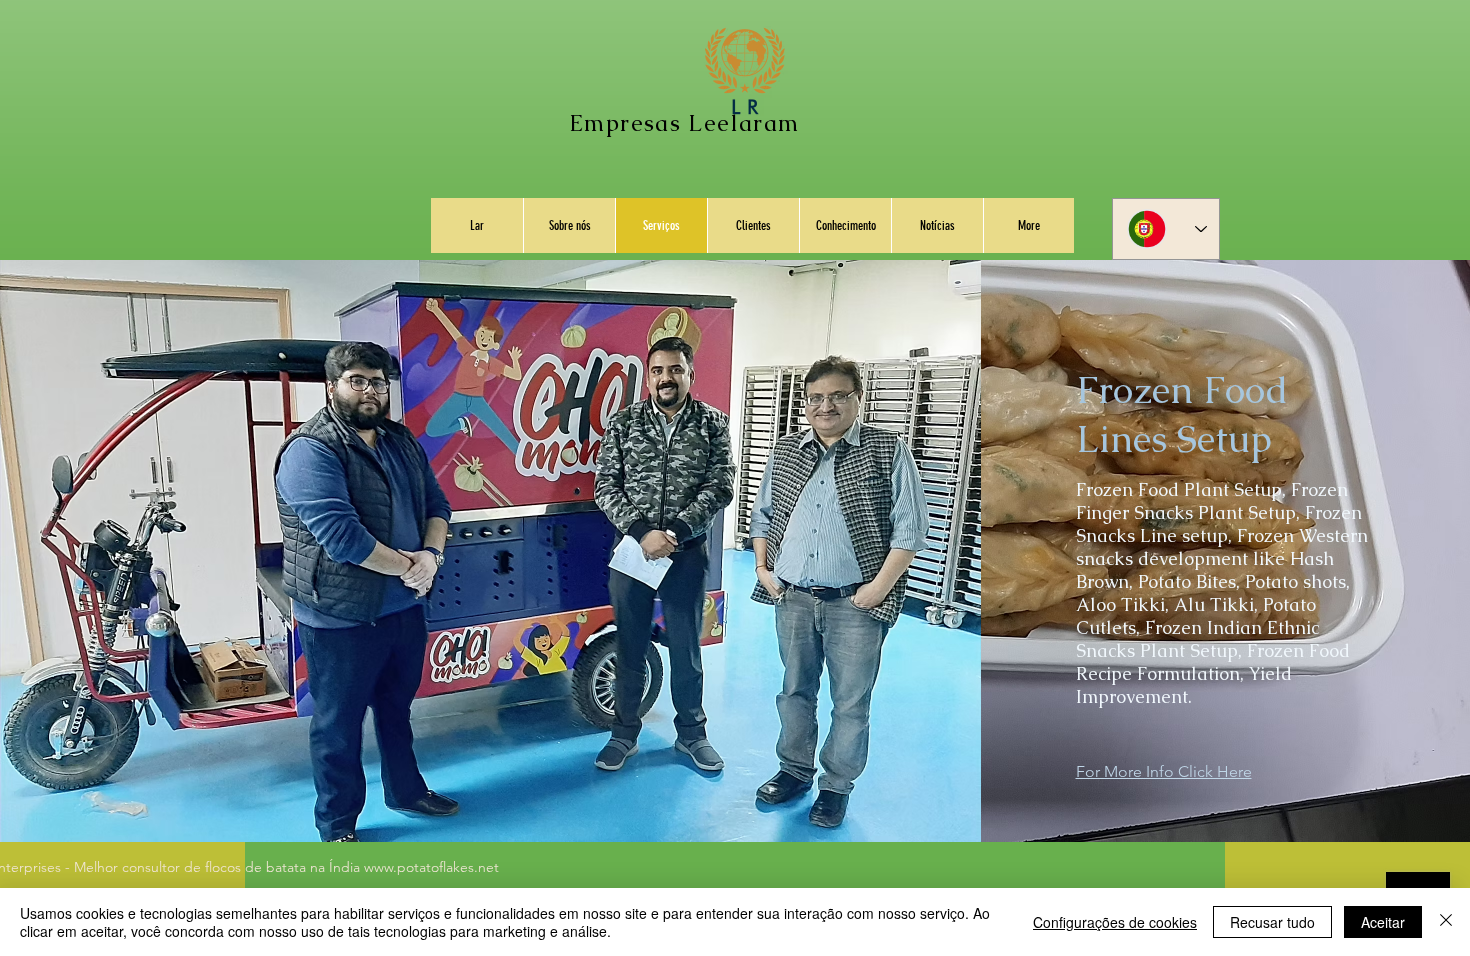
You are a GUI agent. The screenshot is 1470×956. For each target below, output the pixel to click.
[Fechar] (1446, 922)
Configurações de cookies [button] (1115, 922)
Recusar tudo (1272, 922)
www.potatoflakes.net (431, 867)
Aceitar (1383, 922)
